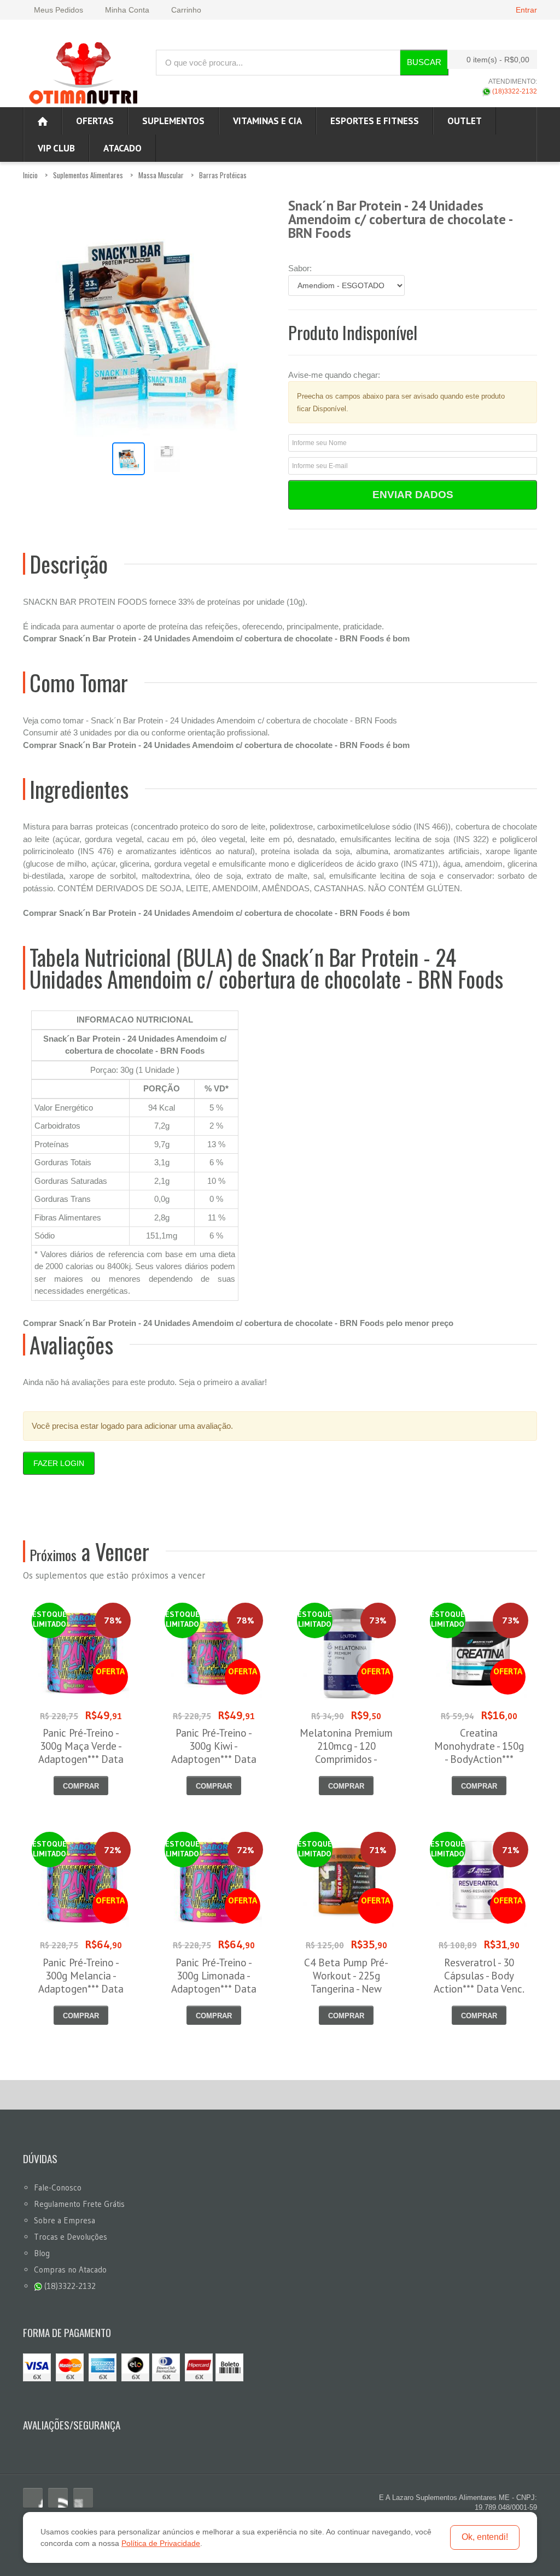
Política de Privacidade (161, 2543)
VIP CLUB (56, 148)
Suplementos (173, 121)
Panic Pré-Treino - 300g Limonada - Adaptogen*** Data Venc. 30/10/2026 (214, 1982)
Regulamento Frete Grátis (79, 2204)
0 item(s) (498, 60)
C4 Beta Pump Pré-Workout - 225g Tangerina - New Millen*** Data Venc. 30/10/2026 (346, 1989)
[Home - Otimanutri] (43, 121)
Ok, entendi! (485, 2537)
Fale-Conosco (58, 2187)
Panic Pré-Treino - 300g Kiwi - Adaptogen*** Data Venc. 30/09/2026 (214, 1753)
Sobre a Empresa (65, 2220)
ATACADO (122, 148)
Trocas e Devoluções (71, 2237)
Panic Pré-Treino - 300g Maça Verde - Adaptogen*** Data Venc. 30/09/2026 (81, 1753)
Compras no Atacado (70, 2270)
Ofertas (95, 121)
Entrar (526, 10)
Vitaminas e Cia (267, 121)
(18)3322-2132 (514, 91)
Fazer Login (59, 1463)
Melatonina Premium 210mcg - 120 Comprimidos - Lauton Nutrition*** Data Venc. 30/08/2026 (346, 1766)
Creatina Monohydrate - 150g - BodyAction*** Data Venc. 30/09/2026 (479, 1759)
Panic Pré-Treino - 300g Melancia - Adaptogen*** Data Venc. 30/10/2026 (81, 1982)
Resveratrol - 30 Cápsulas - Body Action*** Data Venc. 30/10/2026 (479, 1982)
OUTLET (465, 121)
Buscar (424, 62)
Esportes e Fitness (375, 121)
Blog (42, 2253)
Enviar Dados (413, 495)
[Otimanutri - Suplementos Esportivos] (83, 72)
